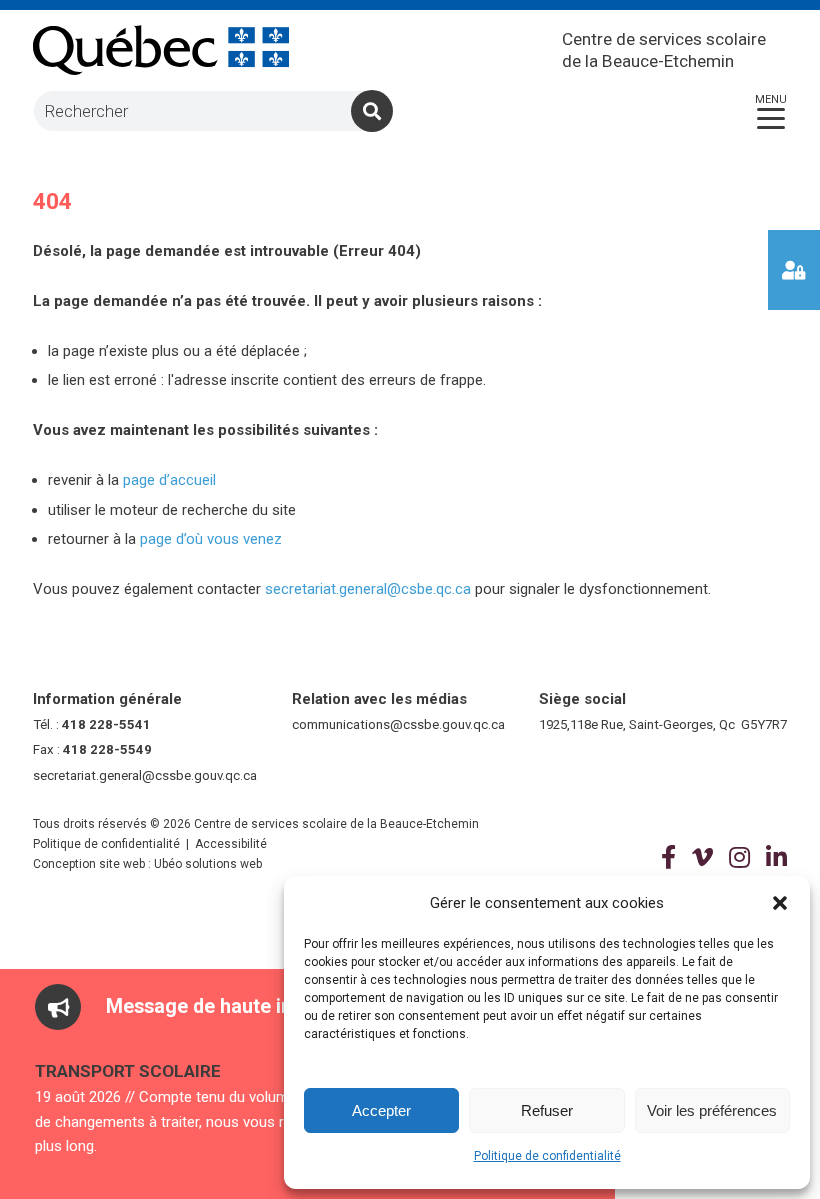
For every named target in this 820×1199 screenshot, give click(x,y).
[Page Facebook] (668, 858)
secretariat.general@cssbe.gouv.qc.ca (145, 775)
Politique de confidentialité (547, 1156)
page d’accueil (169, 480)
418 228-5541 (106, 724)
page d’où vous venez (211, 539)
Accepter (381, 1110)
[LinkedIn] (776, 858)
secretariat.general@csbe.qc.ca (368, 589)
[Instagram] (739, 858)
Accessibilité (231, 844)
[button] (780, 903)
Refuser (547, 1110)
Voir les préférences (712, 1110)
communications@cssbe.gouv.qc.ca (398, 724)
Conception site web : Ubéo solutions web (147, 864)
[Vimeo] (702, 858)
